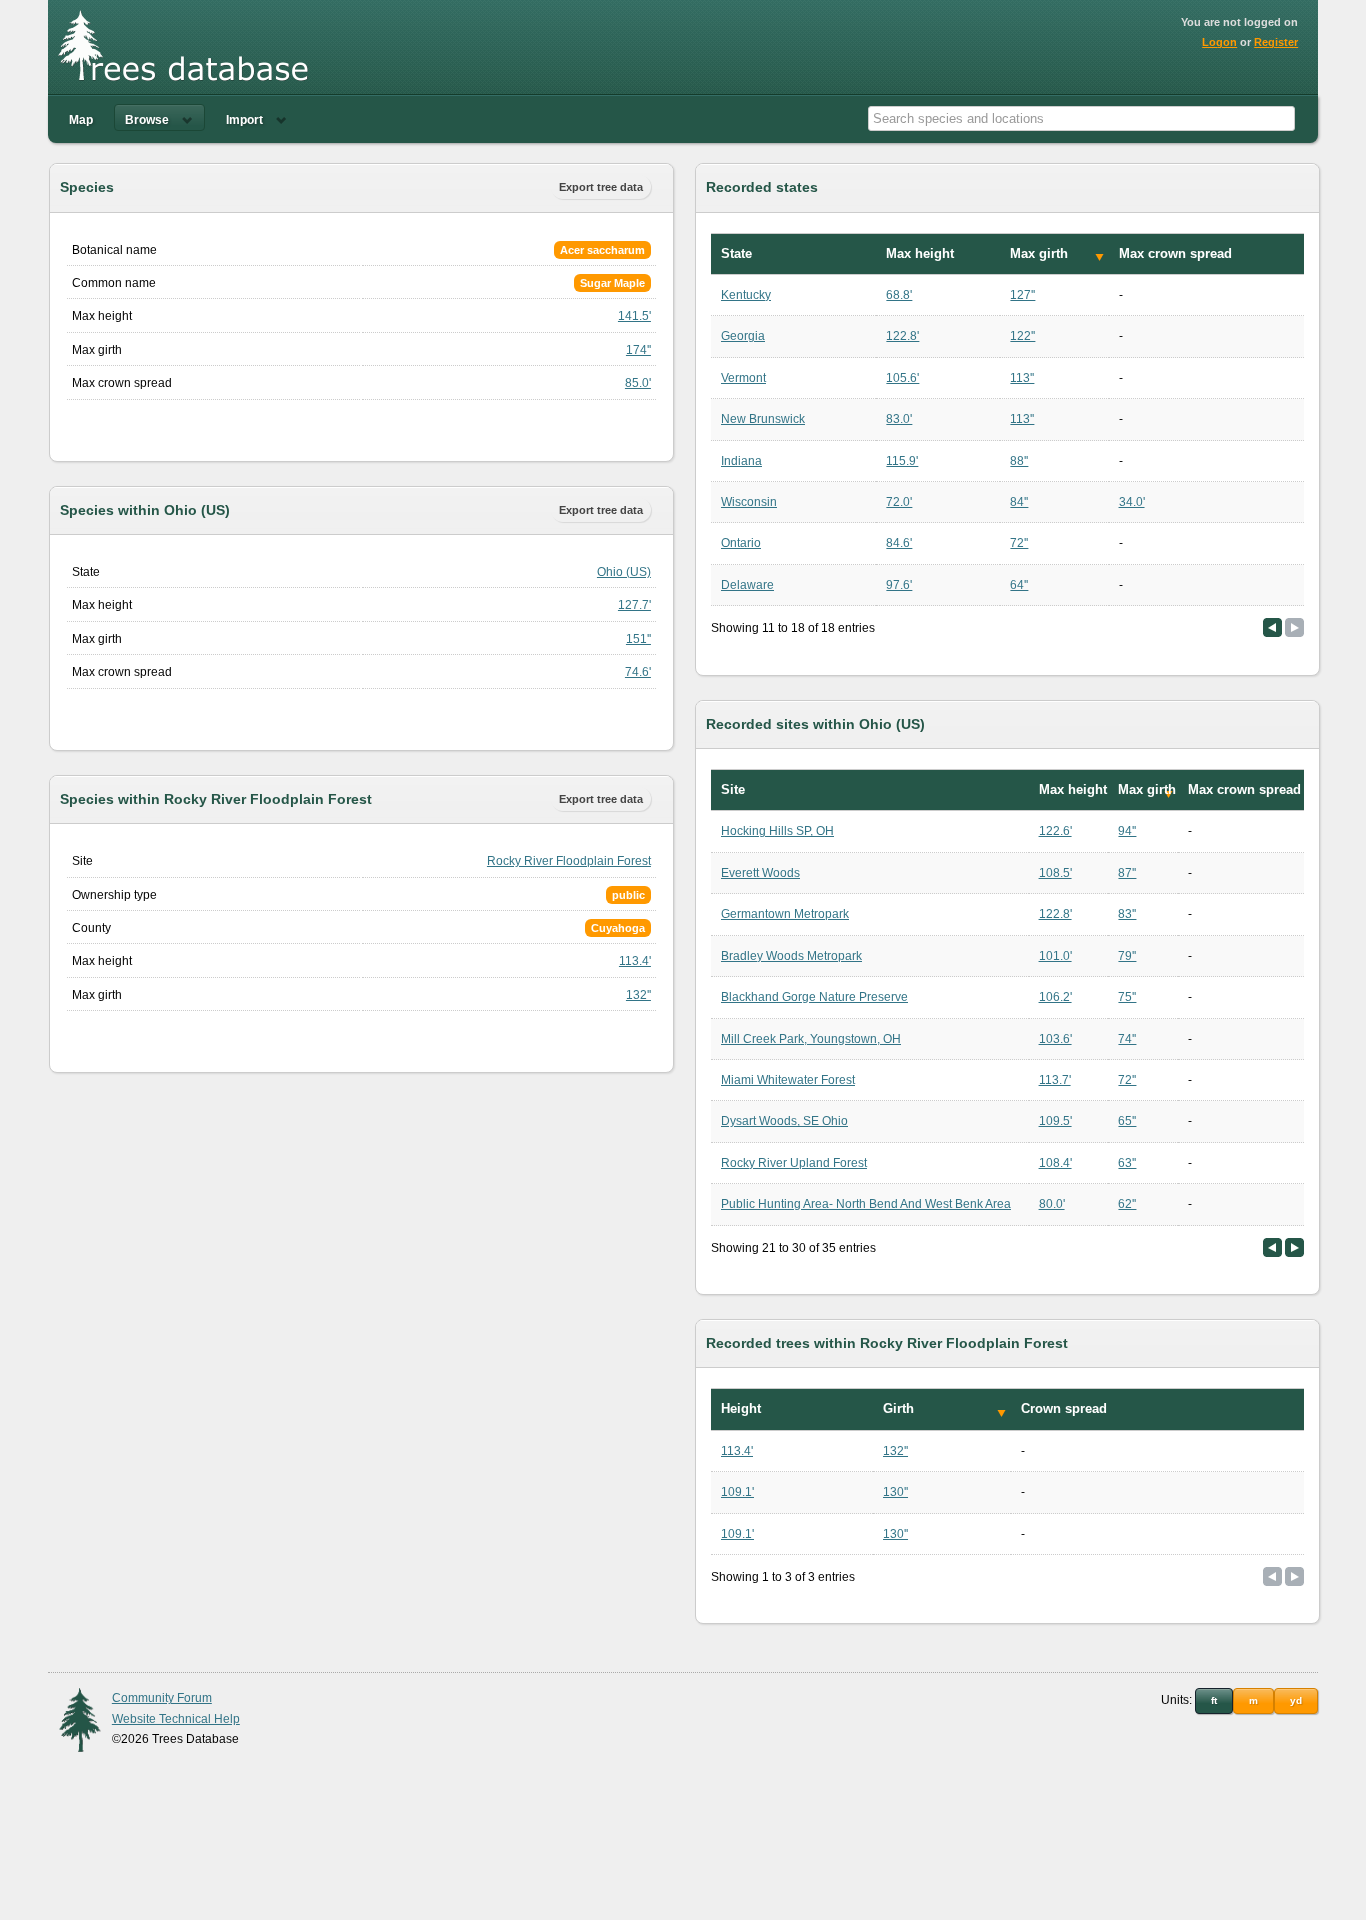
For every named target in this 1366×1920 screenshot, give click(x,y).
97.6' (899, 585)
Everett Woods (760, 873)
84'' (1019, 502)
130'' (895, 1492)
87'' (1127, 873)
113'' (1022, 378)
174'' (638, 350)
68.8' (899, 295)
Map (81, 120)
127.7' (634, 605)
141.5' (634, 316)
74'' (1127, 1039)
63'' (1127, 1163)
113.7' (1055, 1080)
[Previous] (1272, 627)
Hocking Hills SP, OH (777, 831)
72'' (1019, 543)
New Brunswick (763, 419)
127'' (1022, 295)
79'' (1127, 956)
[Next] (1294, 1247)
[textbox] (1081, 118)
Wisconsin (749, 502)
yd (1296, 1700)
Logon (1219, 42)
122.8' (902, 336)
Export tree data (601, 187)
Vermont (743, 378)
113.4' (635, 961)
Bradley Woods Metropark (791, 956)
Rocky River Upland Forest (794, 1163)
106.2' (1055, 997)
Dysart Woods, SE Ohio (784, 1121)
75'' (1127, 997)
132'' (638, 995)
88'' (1019, 461)
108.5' (1055, 873)
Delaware (747, 585)
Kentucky (746, 295)
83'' (1127, 914)
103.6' (1055, 1039)
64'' (1019, 585)
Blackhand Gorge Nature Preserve (814, 997)
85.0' (638, 383)
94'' (1127, 831)
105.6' (902, 378)
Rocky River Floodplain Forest (569, 861)
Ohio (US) (624, 572)
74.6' (638, 672)
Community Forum (162, 1698)
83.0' (899, 419)
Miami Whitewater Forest (788, 1080)
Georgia (743, 336)
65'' (1127, 1121)
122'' (1022, 336)
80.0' (1052, 1204)
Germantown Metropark (785, 914)
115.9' (902, 461)
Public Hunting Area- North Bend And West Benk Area (866, 1204)
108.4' (1055, 1163)
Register (1276, 42)
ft (1214, 1700)
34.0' (1132, 502)
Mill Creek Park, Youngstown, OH (811, 1039)
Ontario (741, 543)
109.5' (1055, 1121)
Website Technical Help (176, 1719)
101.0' (1055, 956)
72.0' (899, 502)
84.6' (899, 543)
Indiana (741, 461)
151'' (638, 639)
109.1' (737, 1492)
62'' (1127, 1204)
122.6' (1055, 831)
